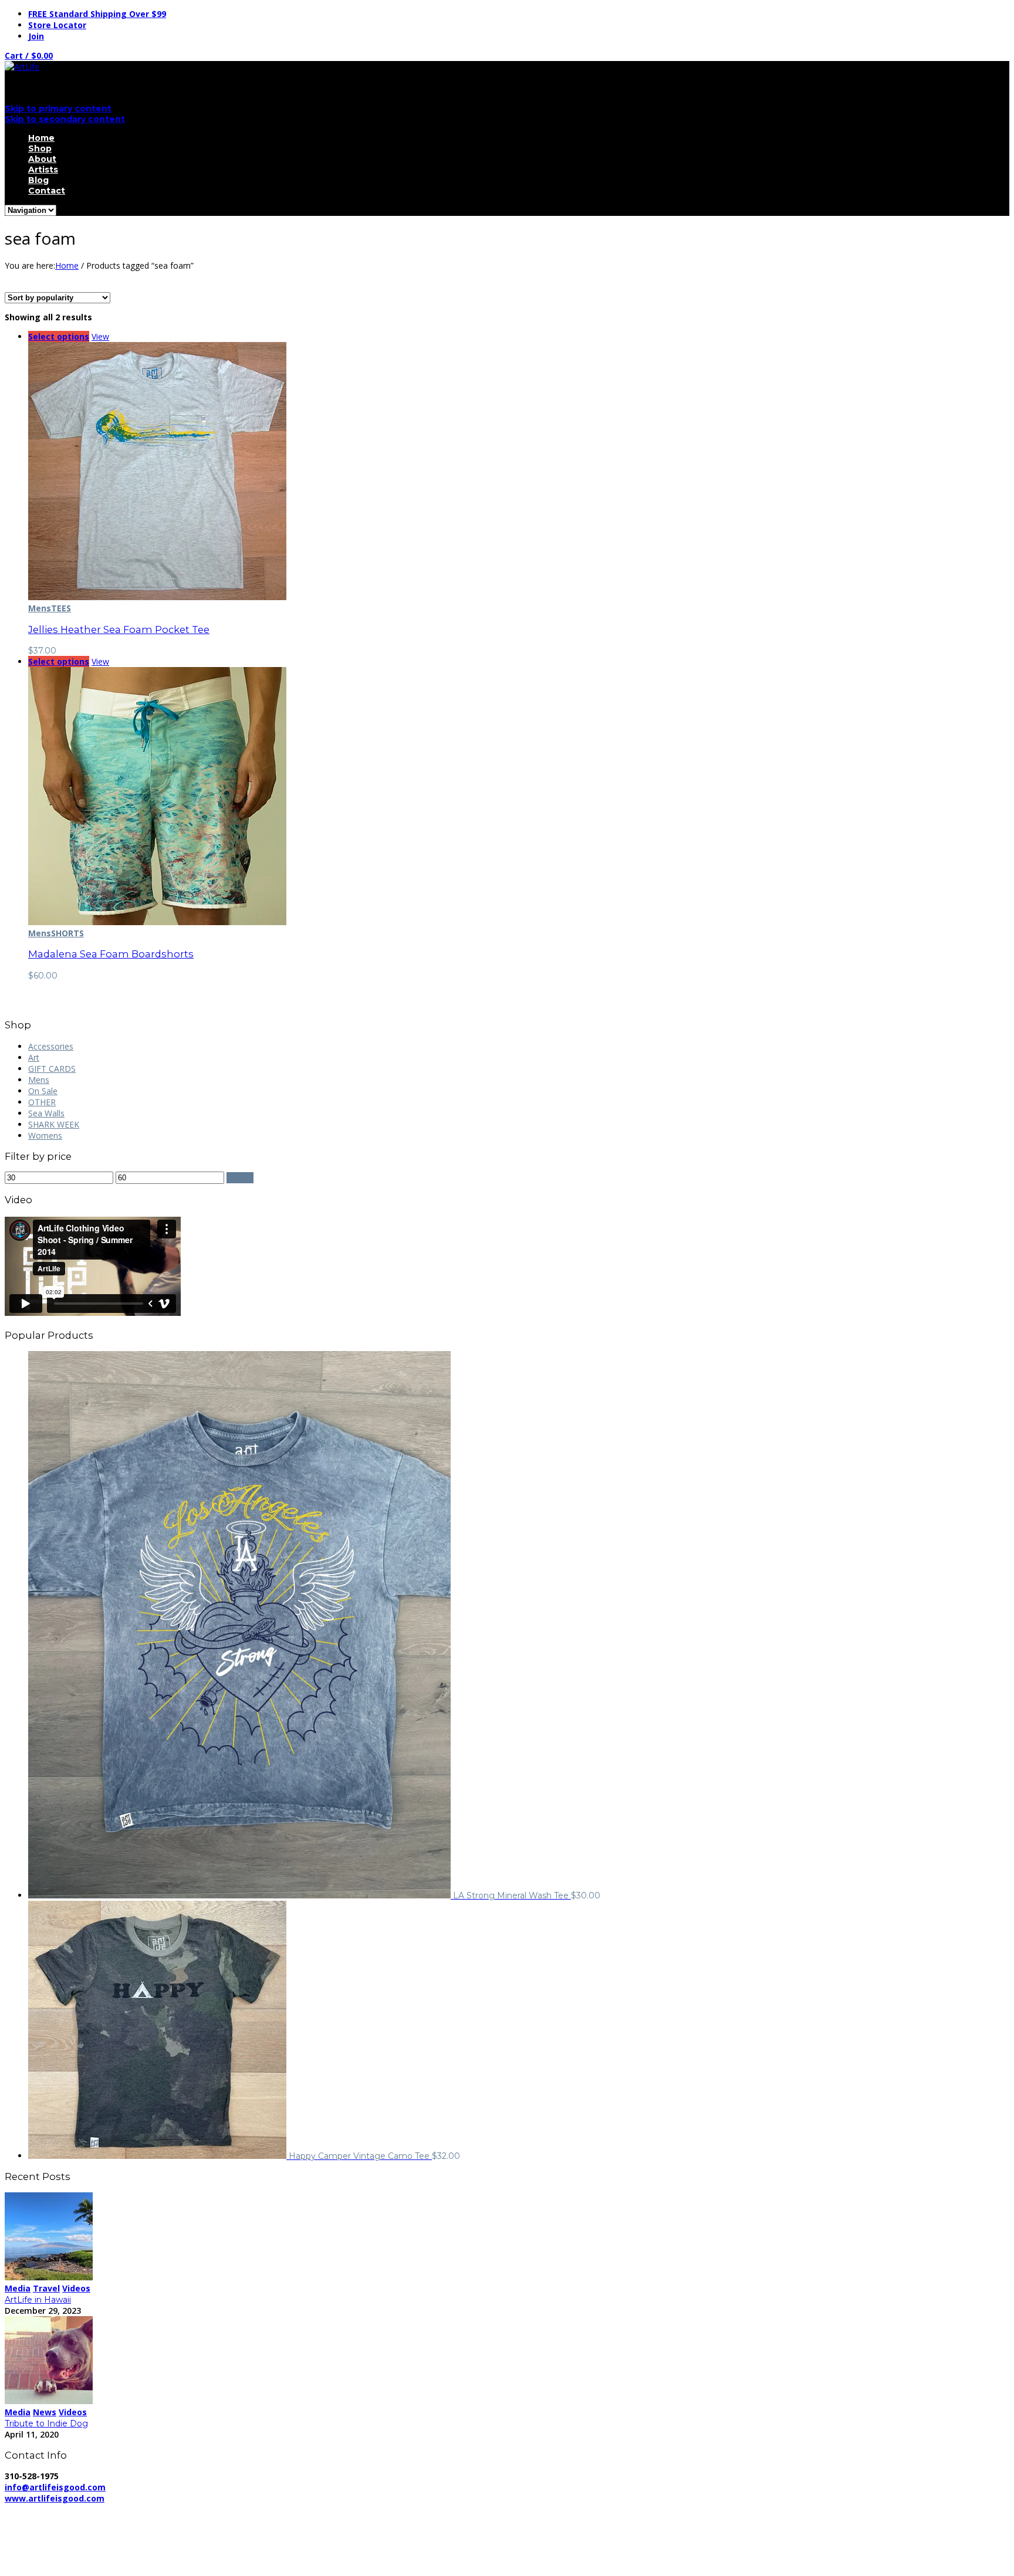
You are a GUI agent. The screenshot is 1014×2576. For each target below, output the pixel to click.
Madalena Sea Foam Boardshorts (111, 954)
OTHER (42, 1102)
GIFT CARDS (52, 1069)
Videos (76, 2288)
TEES (61, 608)
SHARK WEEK (54, 1124)
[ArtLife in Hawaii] (49, 2277)
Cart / (29, 55)
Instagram (48, 2562)
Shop (40, 148)
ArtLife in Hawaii (38, 2300)
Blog (38, 180)
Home (41, 138)
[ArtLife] (22, 67)
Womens (45, 1135)
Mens (40, 608)
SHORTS (67, 933)
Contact (47, 191)
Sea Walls (46, 1113)
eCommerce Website (49, 2521)
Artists (43, 170)
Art (34, 1057)
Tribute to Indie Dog (46, 2423)
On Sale (43, 1091)
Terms (327, 2509)
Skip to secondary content (65, 119)
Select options (59, 336)
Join (36, 36)
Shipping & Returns (263, 2509)
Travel (46, 2288)
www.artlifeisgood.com (55, 2498)
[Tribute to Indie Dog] (49, 2401)
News (45, 2412)
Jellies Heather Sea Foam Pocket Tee (119, 629)
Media (18, 2288)
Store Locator (57, 25)
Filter (240, 1178)
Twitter (42, 2551)
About (42, 159)
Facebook (47, 2540)
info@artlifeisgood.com (55, 2487)
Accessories (51, 1046)
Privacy (198, 2509)
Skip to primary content (58, 109)
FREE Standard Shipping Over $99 (97, 14)
